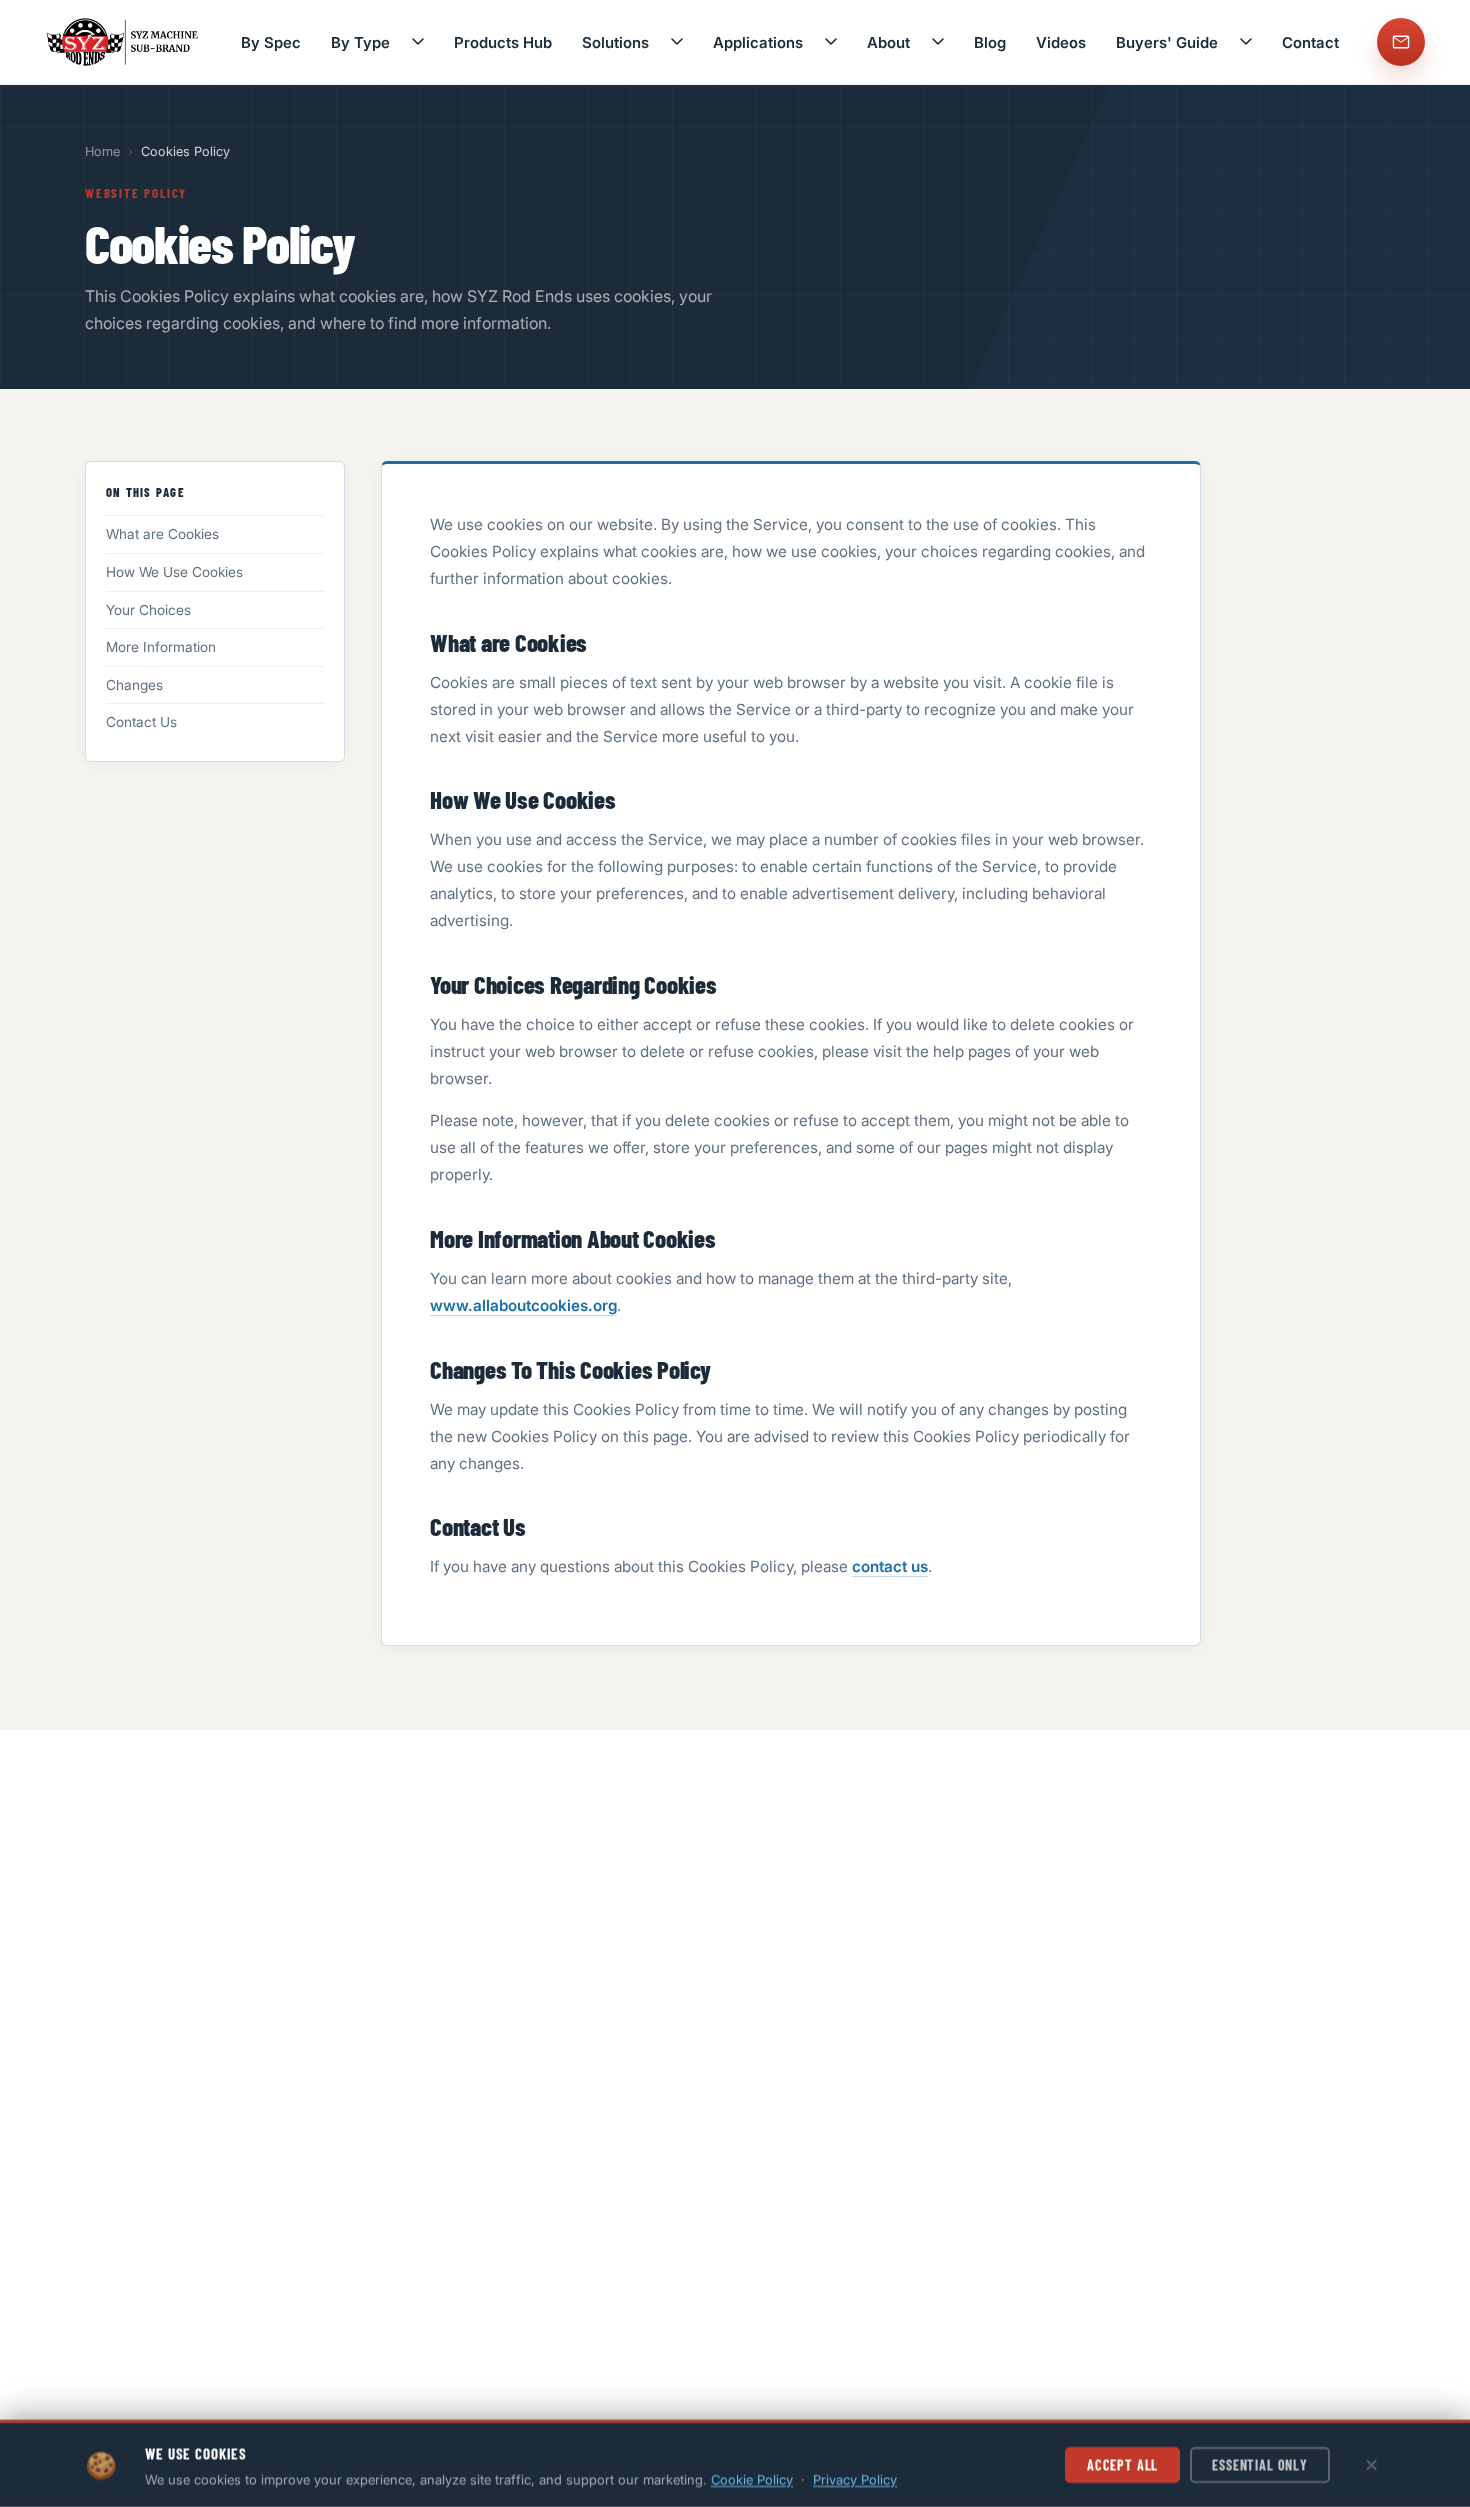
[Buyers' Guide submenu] (1246, 42)
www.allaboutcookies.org (523, 1305)
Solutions (615, 42)
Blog (990, 42)
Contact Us (141, 722)
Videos (1061, 42)
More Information (161, 647)
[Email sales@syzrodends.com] (1401, 42)
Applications (758, 42)
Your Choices (148, 610)
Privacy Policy (855, 2479)
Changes (134, 685)
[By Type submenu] (418, 42)
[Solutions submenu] (677, 42)
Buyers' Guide (1167, 42)
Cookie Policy (752, 2479)
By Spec (271, 42)
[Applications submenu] (831, 42)
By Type (360, 42)
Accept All (1122, 2464)
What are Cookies (162, 534)
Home (102, 151)
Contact (1310, 42)
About (888, 42)
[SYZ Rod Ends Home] (124, 41)
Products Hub (503, 42)
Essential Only (1260, 2464)
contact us (890, 1566)
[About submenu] (938, 42)
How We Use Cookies (174, 572)
